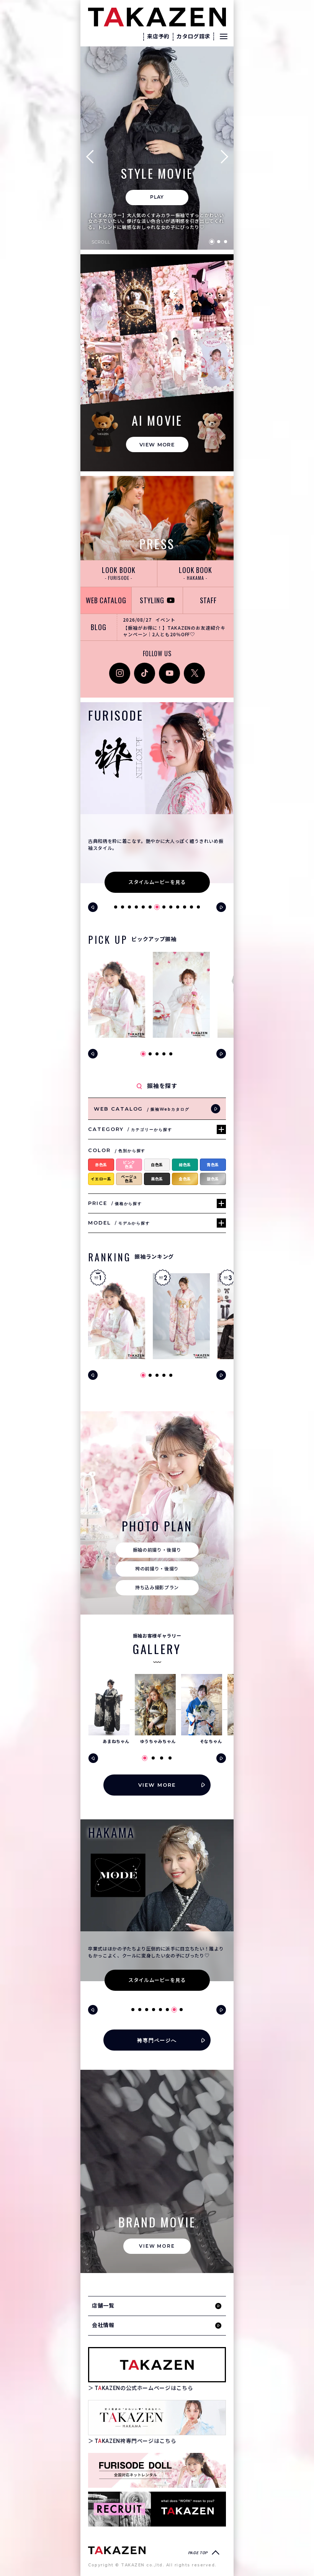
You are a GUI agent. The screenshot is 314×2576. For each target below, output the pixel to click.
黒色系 (157, 1179)
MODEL (119, 1223)
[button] (93, 156)
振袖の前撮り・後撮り (157, 1550)
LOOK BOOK (119, 573)
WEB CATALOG (106, 600)
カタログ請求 (193, 36)
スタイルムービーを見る (157, 882)
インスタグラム (120, 671)
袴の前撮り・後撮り (157, 1569)
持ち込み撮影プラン (157, 1588)
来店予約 (158, 36)
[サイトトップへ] (117, 2550)
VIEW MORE (157, 444)
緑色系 (185, 1165)
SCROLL (101, 242)
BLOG (99, 627)
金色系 (185, 1179)
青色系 (213, 1165)
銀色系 (213, 1179)
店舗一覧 (103, 2306)
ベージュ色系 (129, 1179)
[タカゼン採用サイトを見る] (157, 2509)
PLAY (157, 197)
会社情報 (103, 2325)
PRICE (115, 1203)
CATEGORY (130, 1129)
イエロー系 (101, 1179)
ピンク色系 (129, 1165)
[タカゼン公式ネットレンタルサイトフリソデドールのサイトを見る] (157, 2470)
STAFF (209, 600)
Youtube (169, 667)
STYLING (152, 600)
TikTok (142, 667)
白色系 (157, 1165)
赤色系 (101, 1165)
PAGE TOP (198, 2553)
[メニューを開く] (224, 36)
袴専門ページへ (157, 2040)
